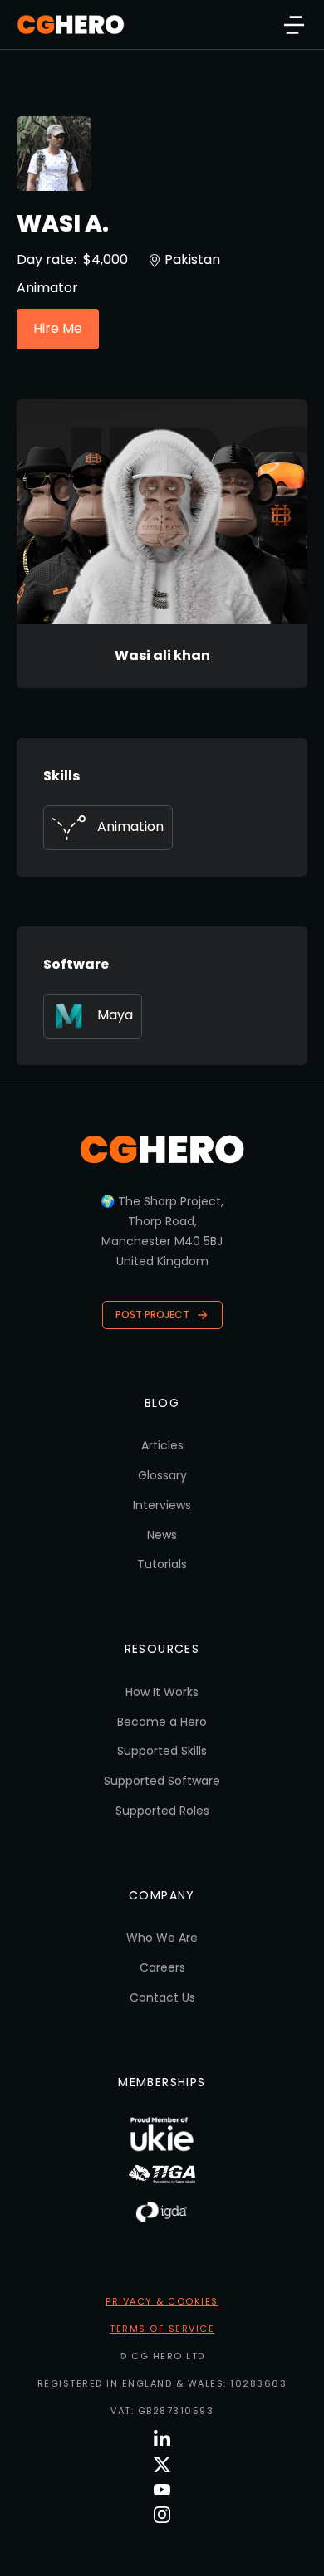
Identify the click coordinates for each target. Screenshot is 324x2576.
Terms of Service (162, 2329)
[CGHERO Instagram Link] (162, 2515)
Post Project (152, 1315)
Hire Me (58, 328)
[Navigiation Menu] (294, 25)
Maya (115, 1015)
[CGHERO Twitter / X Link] (162, 2465)
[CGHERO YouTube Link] (162, 2490)
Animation (130, 826)
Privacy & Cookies (162, 2301)
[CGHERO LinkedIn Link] (162, 2439)
